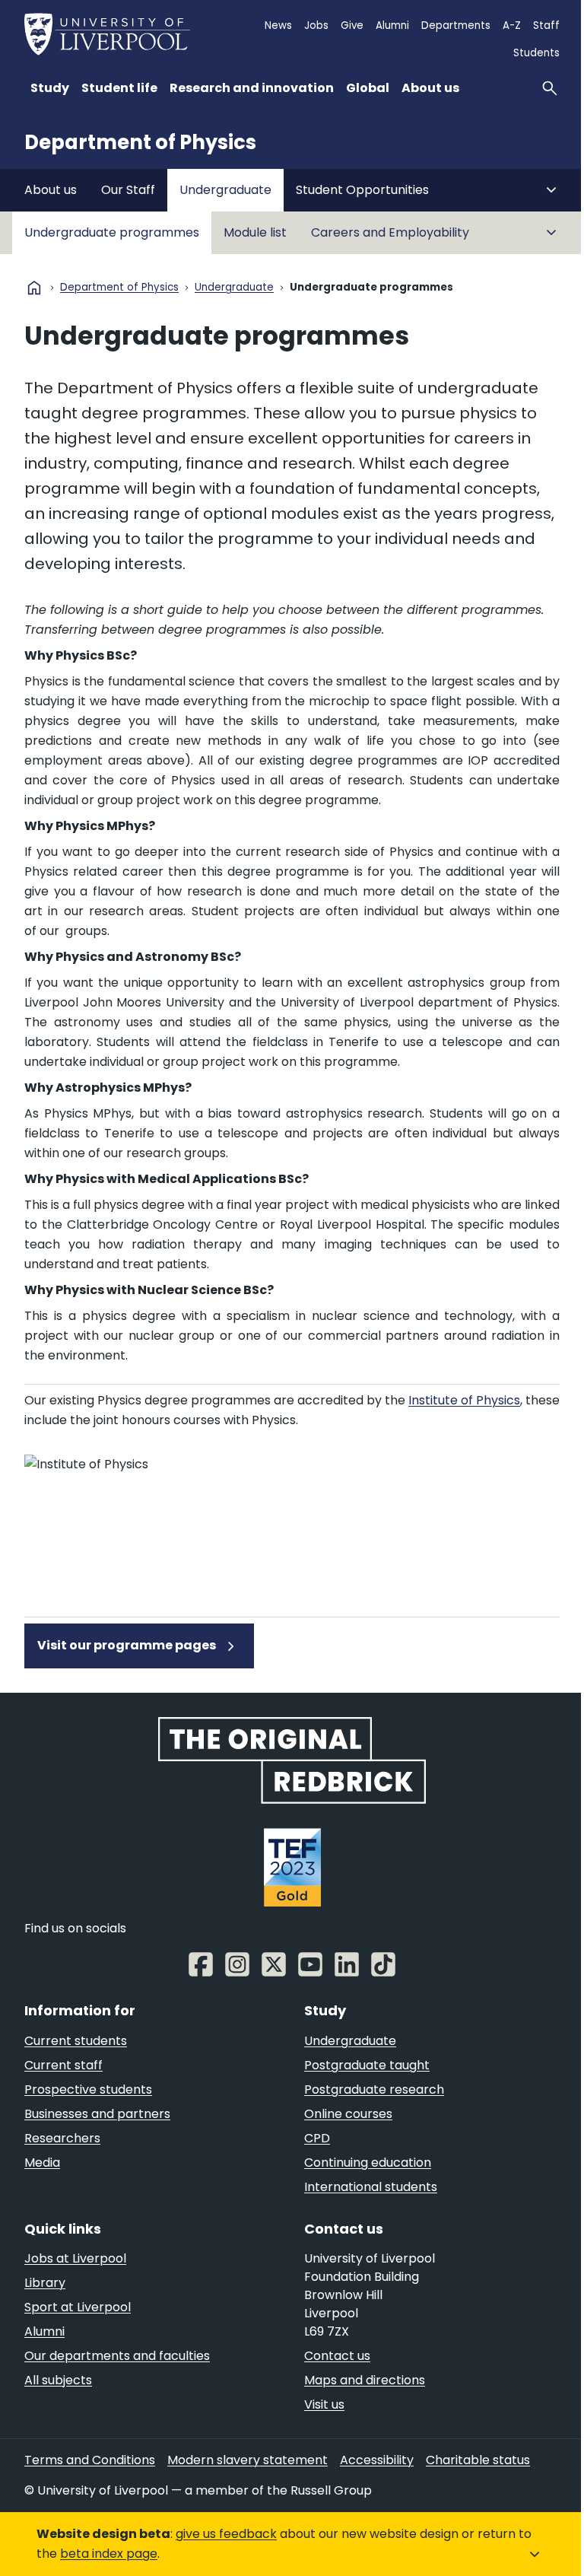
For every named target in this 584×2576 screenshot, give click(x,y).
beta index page (109, 2554)
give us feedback (226, 2534)
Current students (76, 2041)
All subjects (58, 2380)
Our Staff (128, 190)
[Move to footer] (536, 2554)
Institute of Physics (464, 1400)
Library (45, 2283)
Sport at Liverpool (78, 2307)
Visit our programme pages (128, 1645)
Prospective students (88, 2089)
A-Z (512, 25)
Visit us (324, 2404)
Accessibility (377, 2460)
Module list (255, 232)
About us (51, 190)
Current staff (63, 2065)
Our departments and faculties (117, 2356)
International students (371, 2187)
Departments (456, 25)
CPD (317, 2138)
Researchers (62, 2138)
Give (352, 25)
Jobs (316, 25)
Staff (546, 25)
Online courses (348, 2114)
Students (536, 53)
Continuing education (368, 2163)
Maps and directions (365, 2380)
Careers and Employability (390, 232)
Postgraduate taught (367, 2065)
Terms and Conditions (90, 2460)
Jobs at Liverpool (75, 2258)
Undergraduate (225, 190)
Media (42, 2163)
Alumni (392, 25)
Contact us (337, 2356)
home (34, 288)
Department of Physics (140, 142)
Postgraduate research (374, 2089)
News (278, 25)
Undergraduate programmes (112, 232)
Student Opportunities (362, 190)
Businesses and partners (97, 2114)
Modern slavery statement (248, 2460)
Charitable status (478, 2460)
